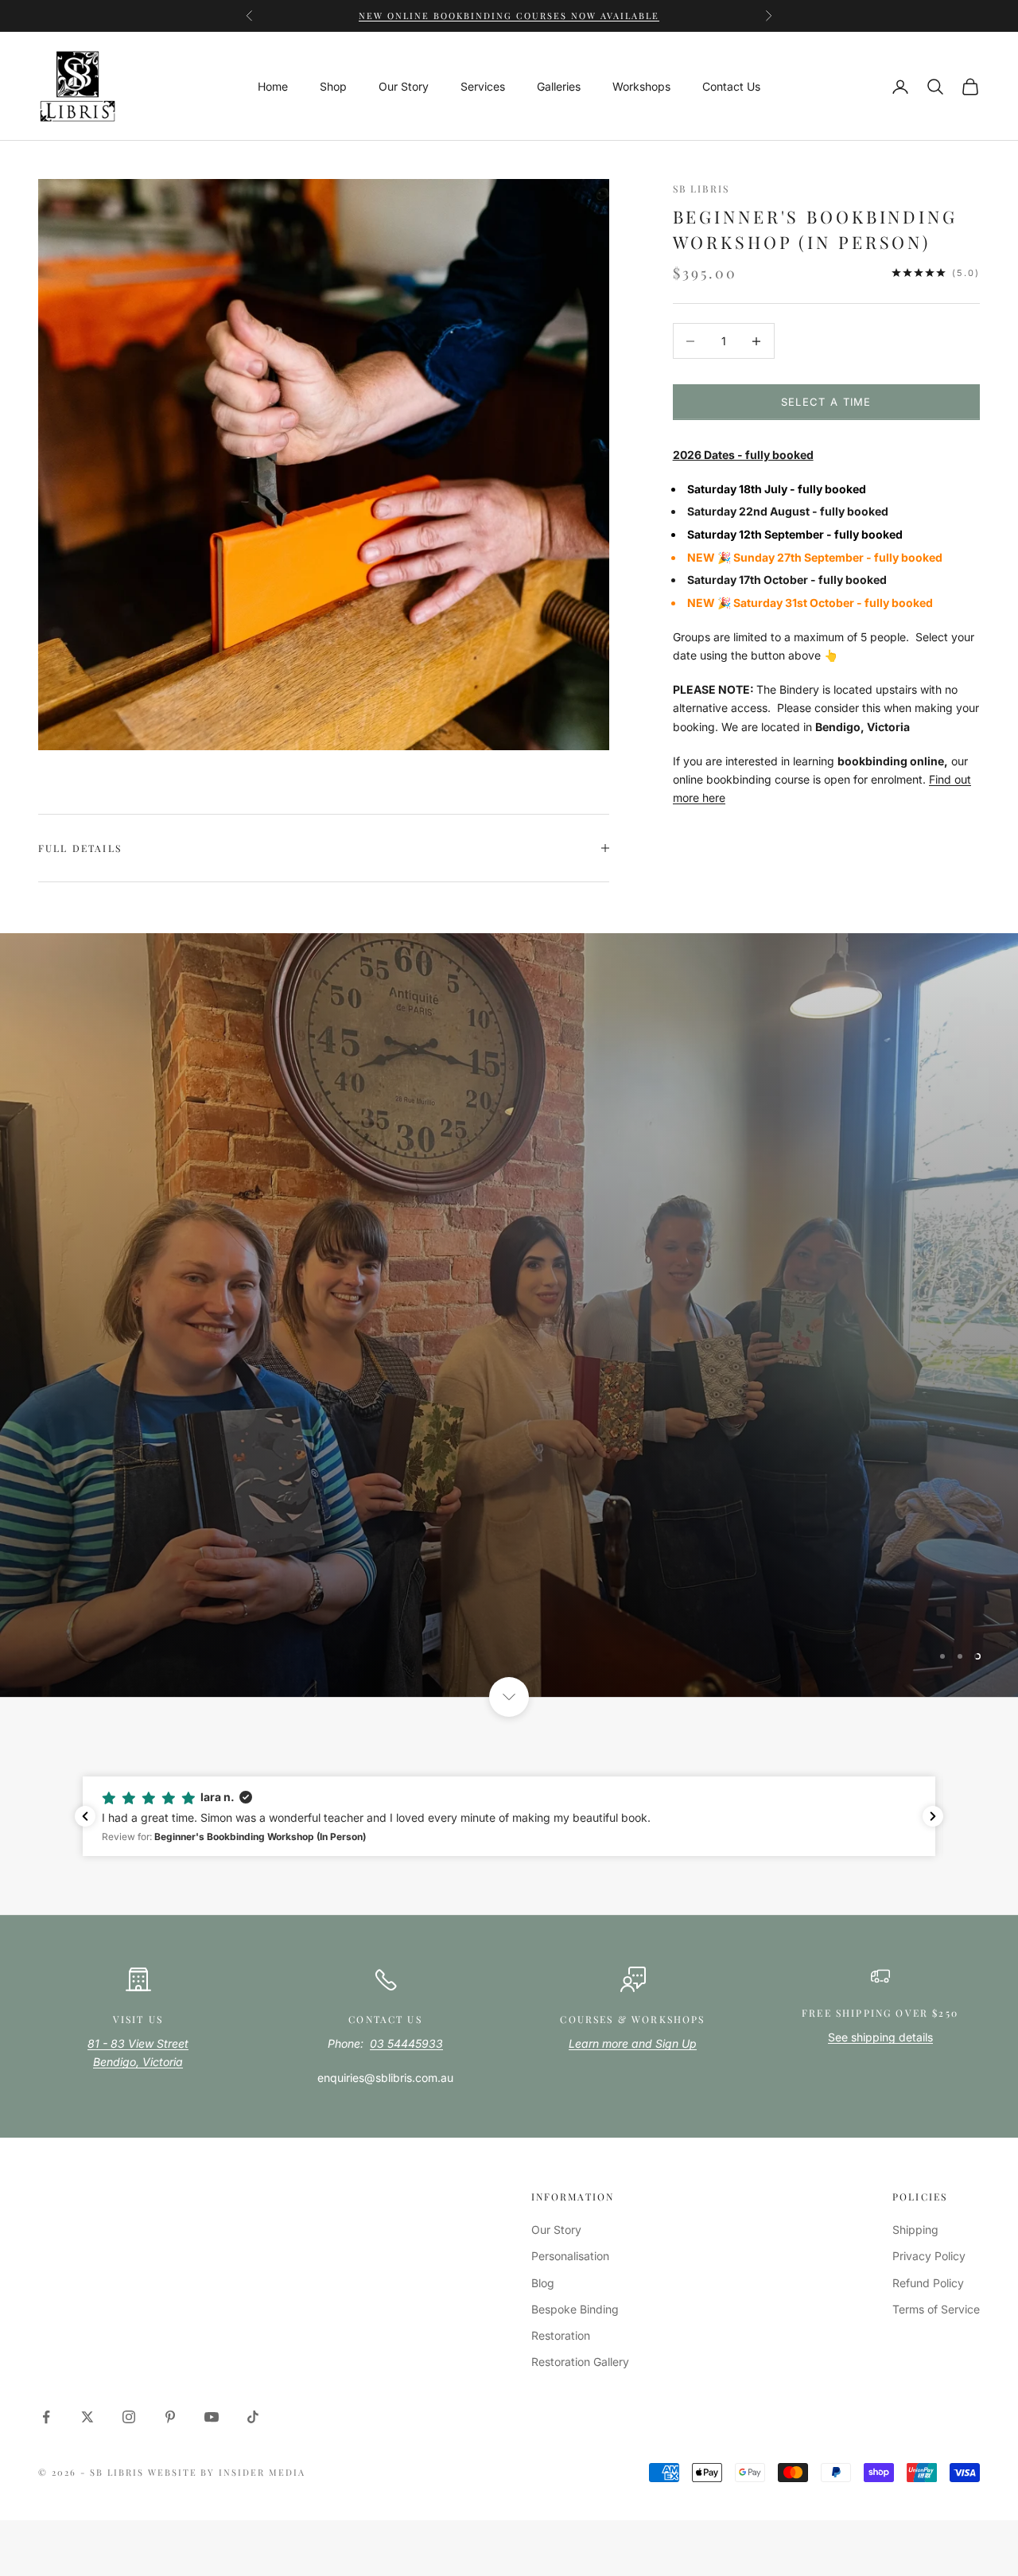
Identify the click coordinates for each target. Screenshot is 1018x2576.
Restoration (561, 2250)
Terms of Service (936, 2224)
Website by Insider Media (227, 2387)
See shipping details (880, 1952)
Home (273, 86)
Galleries (559, 86)
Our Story (404, 86)
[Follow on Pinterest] (170, 2332)
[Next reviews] (933, 1731)
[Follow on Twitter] (87, 2332)
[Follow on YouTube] (212, 2332)
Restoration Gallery (580, 2276)
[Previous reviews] (85, 1731)
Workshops (641, 86)
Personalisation (570, 2171)
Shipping (915, 2144)
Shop (333, 86)
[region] (509, 1272)
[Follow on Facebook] (46, 2332)
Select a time (826, 402)
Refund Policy (928, 2198)
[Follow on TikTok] (253, 2332)
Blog (543, 2198)
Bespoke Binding (575, 2224)
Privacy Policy (929, 2171)
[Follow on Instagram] (129, 2332)
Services (483, 86)
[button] (509, 1731)
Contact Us (731, 86)
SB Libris (701, 189)
